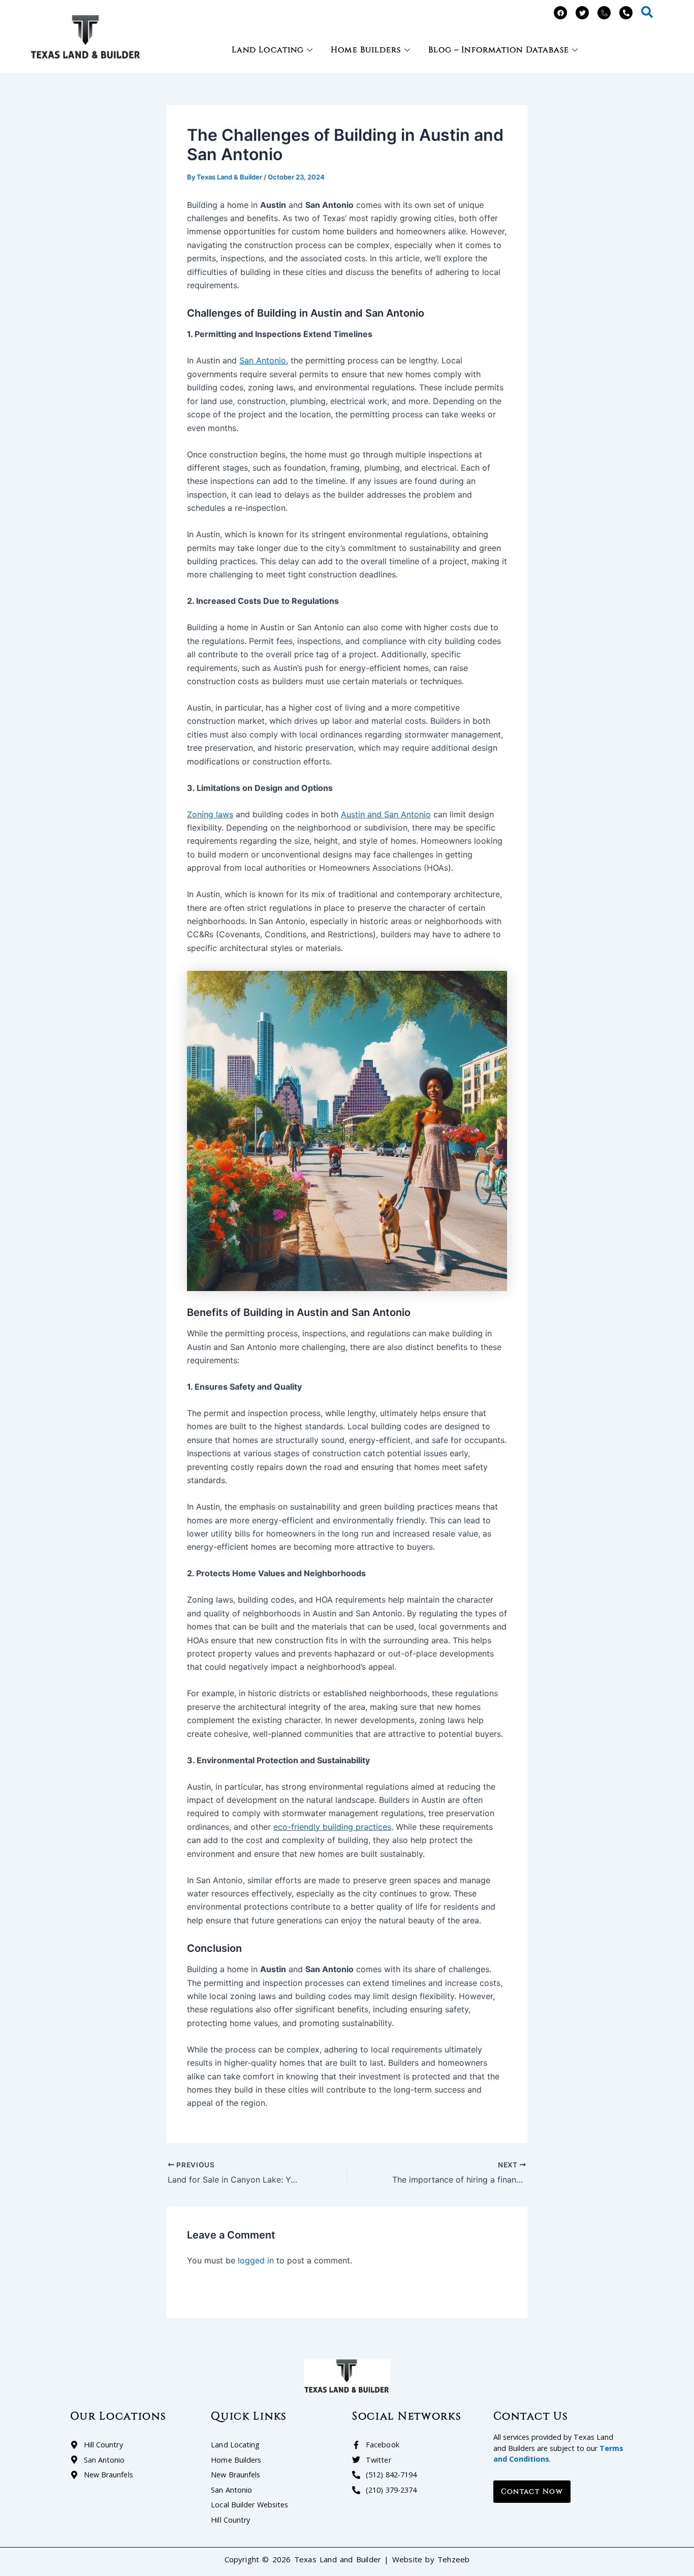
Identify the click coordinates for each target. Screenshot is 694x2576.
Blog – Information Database (499, 50)
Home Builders (366, 50)
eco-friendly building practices (332, 1827)
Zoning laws (210, 814)
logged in (256, 2260)
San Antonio (263, 360)
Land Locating (268, 50)
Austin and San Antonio (386, 814)
